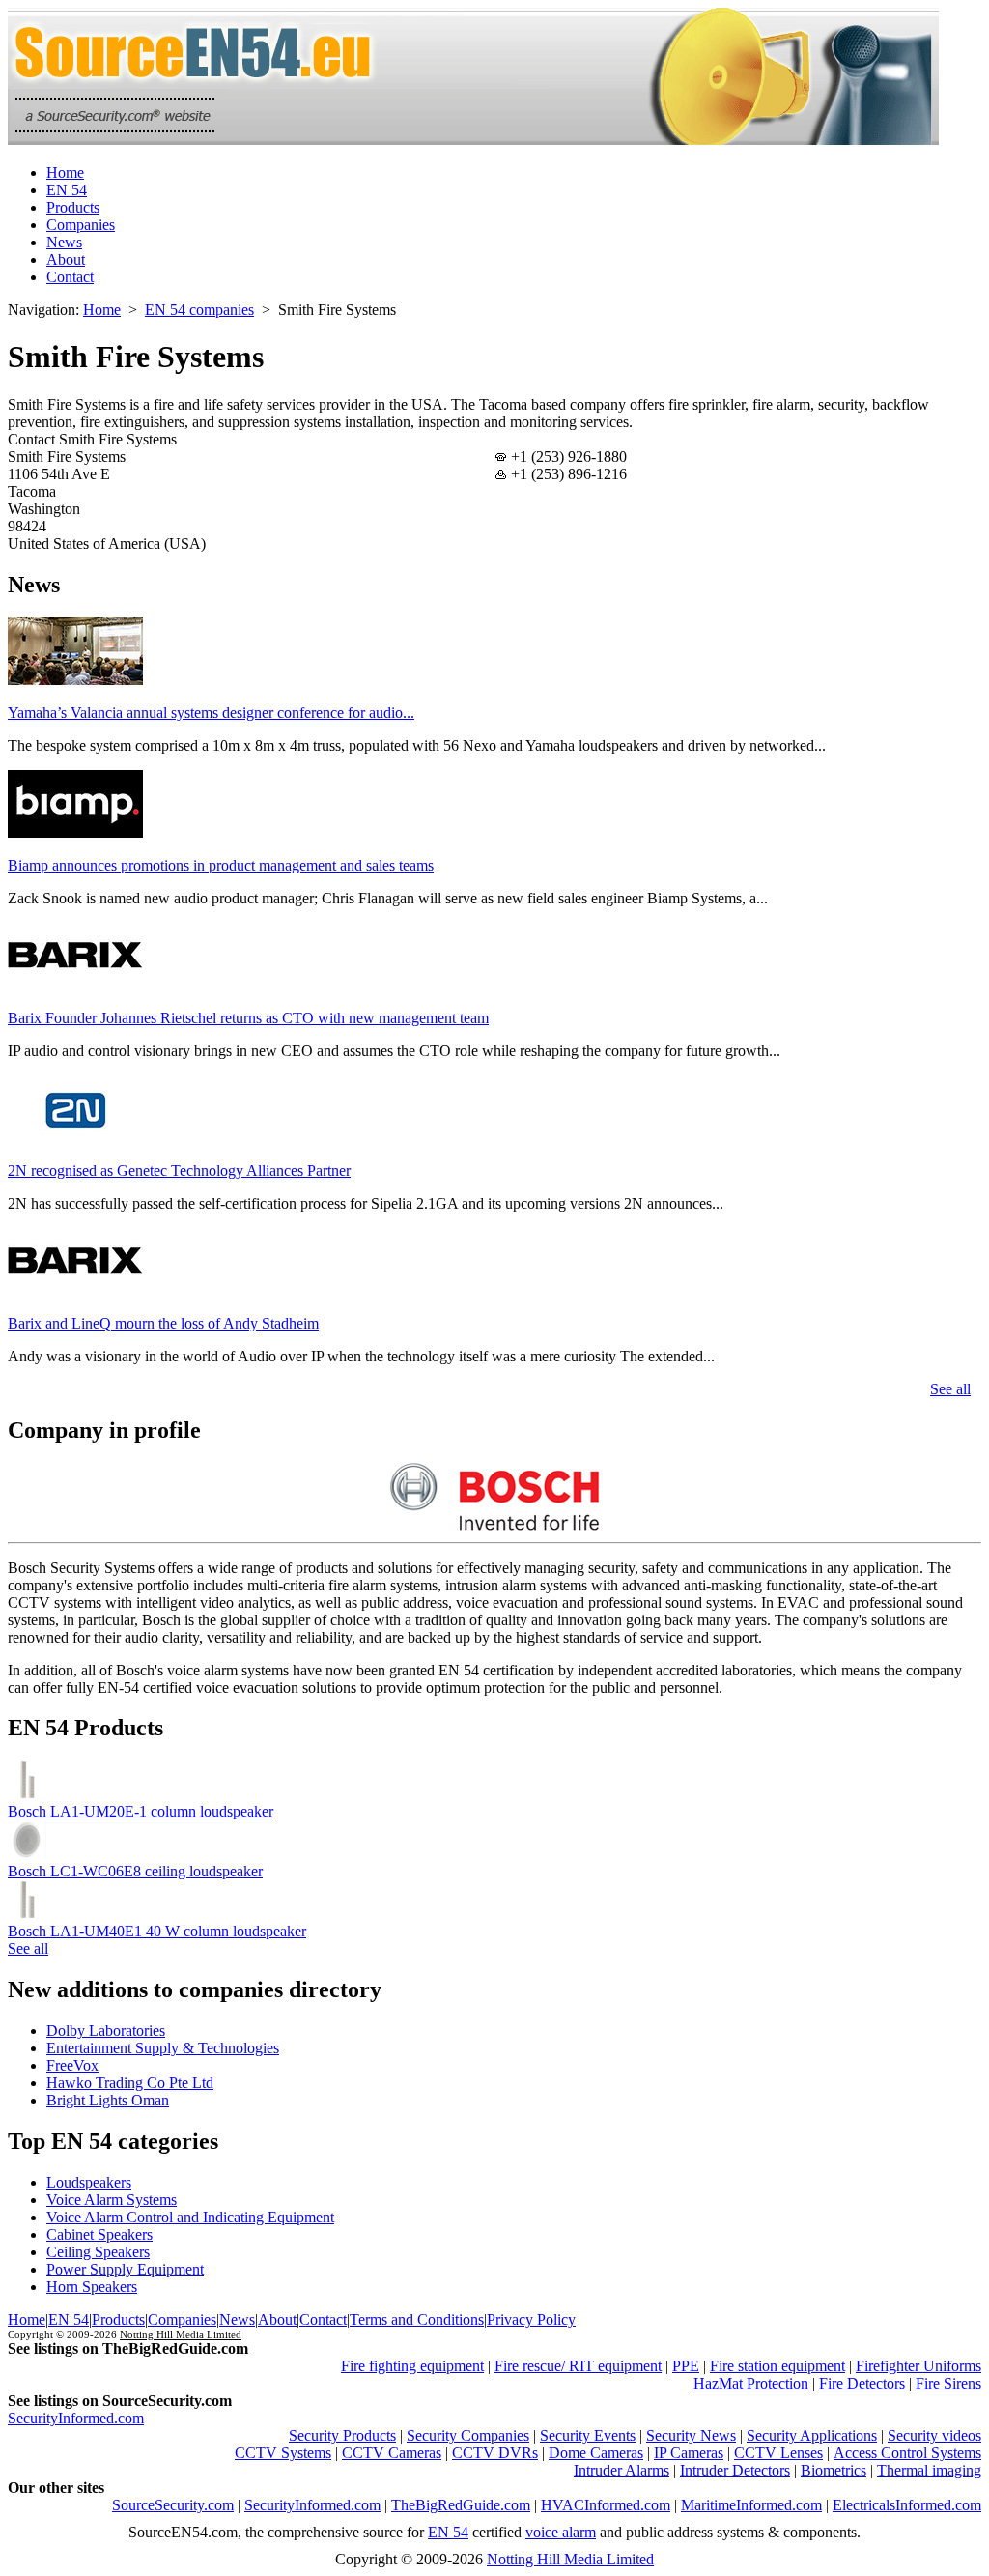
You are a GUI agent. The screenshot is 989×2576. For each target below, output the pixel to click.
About (66, 259)
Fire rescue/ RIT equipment (578, 2366)
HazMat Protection (751, 2383)
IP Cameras (689, 2453)
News (64, 242)
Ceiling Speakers (98, 2252)
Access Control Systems (907, 2453)
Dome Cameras (596, 2453)
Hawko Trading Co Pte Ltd (130, 2083)
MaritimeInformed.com (751, 2505)
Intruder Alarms (622, 2470)
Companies (81, 225)
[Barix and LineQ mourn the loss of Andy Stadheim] (75, 1290)
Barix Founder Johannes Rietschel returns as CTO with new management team (248, 1018)
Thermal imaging (929, 2470)
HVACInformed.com (606, 2505)
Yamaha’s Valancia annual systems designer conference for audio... (211, 713)
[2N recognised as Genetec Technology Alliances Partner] (75, 1138)
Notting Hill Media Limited (181, 2334)
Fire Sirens (948, 2383)
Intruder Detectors (735, 2470)
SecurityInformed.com (76, 2418)
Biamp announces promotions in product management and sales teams (221, 865)
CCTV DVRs (495, 2453)
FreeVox (72, 2065)
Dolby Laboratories (106, 2031)
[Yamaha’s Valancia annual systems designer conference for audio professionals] (75, 680)
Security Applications (812, 2435)
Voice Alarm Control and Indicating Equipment (190, 2217)
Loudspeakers (89, 2182)
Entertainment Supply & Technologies (163, 2048)
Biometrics (834, 2470)
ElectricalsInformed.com (907, 2505)
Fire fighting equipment (412, 2366)
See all (950, 1389)
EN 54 (67, 190)
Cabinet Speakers (99, 2234)
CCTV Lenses (778, 2453)
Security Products (342, 2435)
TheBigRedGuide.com (461, 2505)
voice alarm (561, 2532)
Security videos (934, 2435)
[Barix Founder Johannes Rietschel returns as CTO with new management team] (75, 985)
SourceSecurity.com (173, 2505)
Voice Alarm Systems (112, 2200)
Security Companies (468, 2435)
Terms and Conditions (417, 2319)
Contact (70, 277)
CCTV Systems (283, 2453)
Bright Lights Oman (108, 2100)
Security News (691, 2435)
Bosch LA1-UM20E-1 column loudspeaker (141, 1811)
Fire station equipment (777, 2366)
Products (73, 207)
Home (65, 172)
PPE (686, 2366)
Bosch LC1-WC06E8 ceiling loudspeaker (135, 1871)
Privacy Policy (531, 2319)
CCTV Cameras (392, 2453)
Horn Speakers (92, 2287)
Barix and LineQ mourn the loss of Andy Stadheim (163, 1323)
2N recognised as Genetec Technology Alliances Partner (179, 1171)
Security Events (588, 2435)
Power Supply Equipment (125, 2269)
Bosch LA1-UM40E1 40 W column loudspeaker (157, 1931)
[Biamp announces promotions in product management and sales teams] (75, 832)
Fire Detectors (862, 2383)
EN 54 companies (199, 310)
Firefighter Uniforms (918, 2366)
